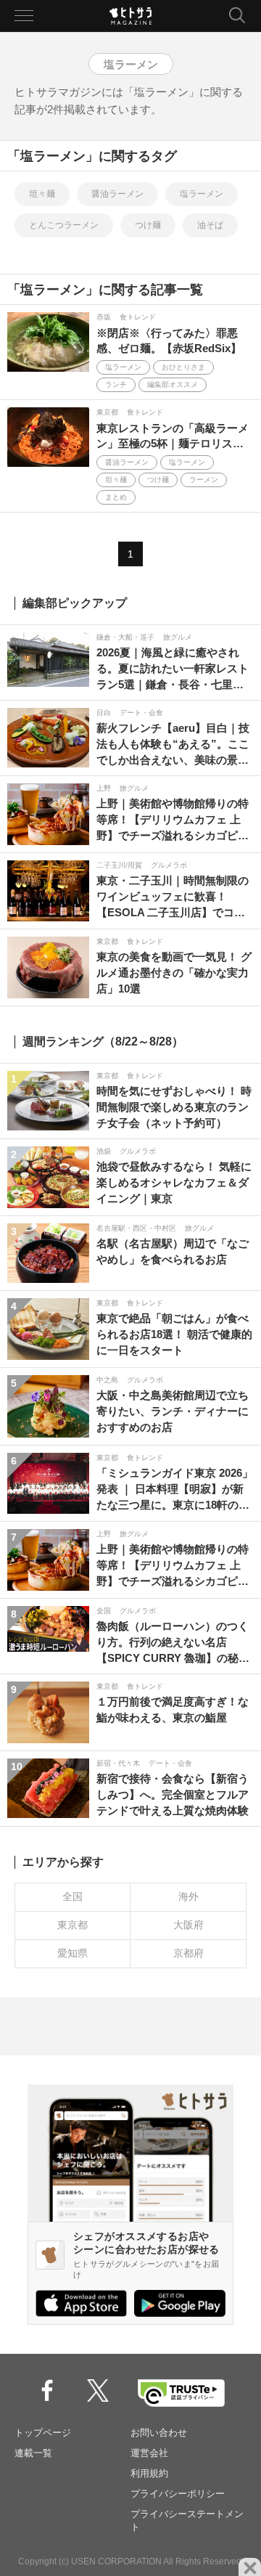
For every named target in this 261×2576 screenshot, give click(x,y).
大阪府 (188, 1925)
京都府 (188, 1953)
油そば (210, 225)
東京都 (72, 1925)
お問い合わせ (159, 2433)
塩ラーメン (202, 194)
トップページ (43, 2433)
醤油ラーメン (117, 194)
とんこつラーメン (64, 225)
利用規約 (149, 2473)
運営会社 (149, 2453)
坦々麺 (42, 194)
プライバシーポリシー (178, 2494)
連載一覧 (33, 2453)
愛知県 (72, 1953)
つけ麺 (148, 225)
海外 (188, 1896)
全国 (72, 1896)
